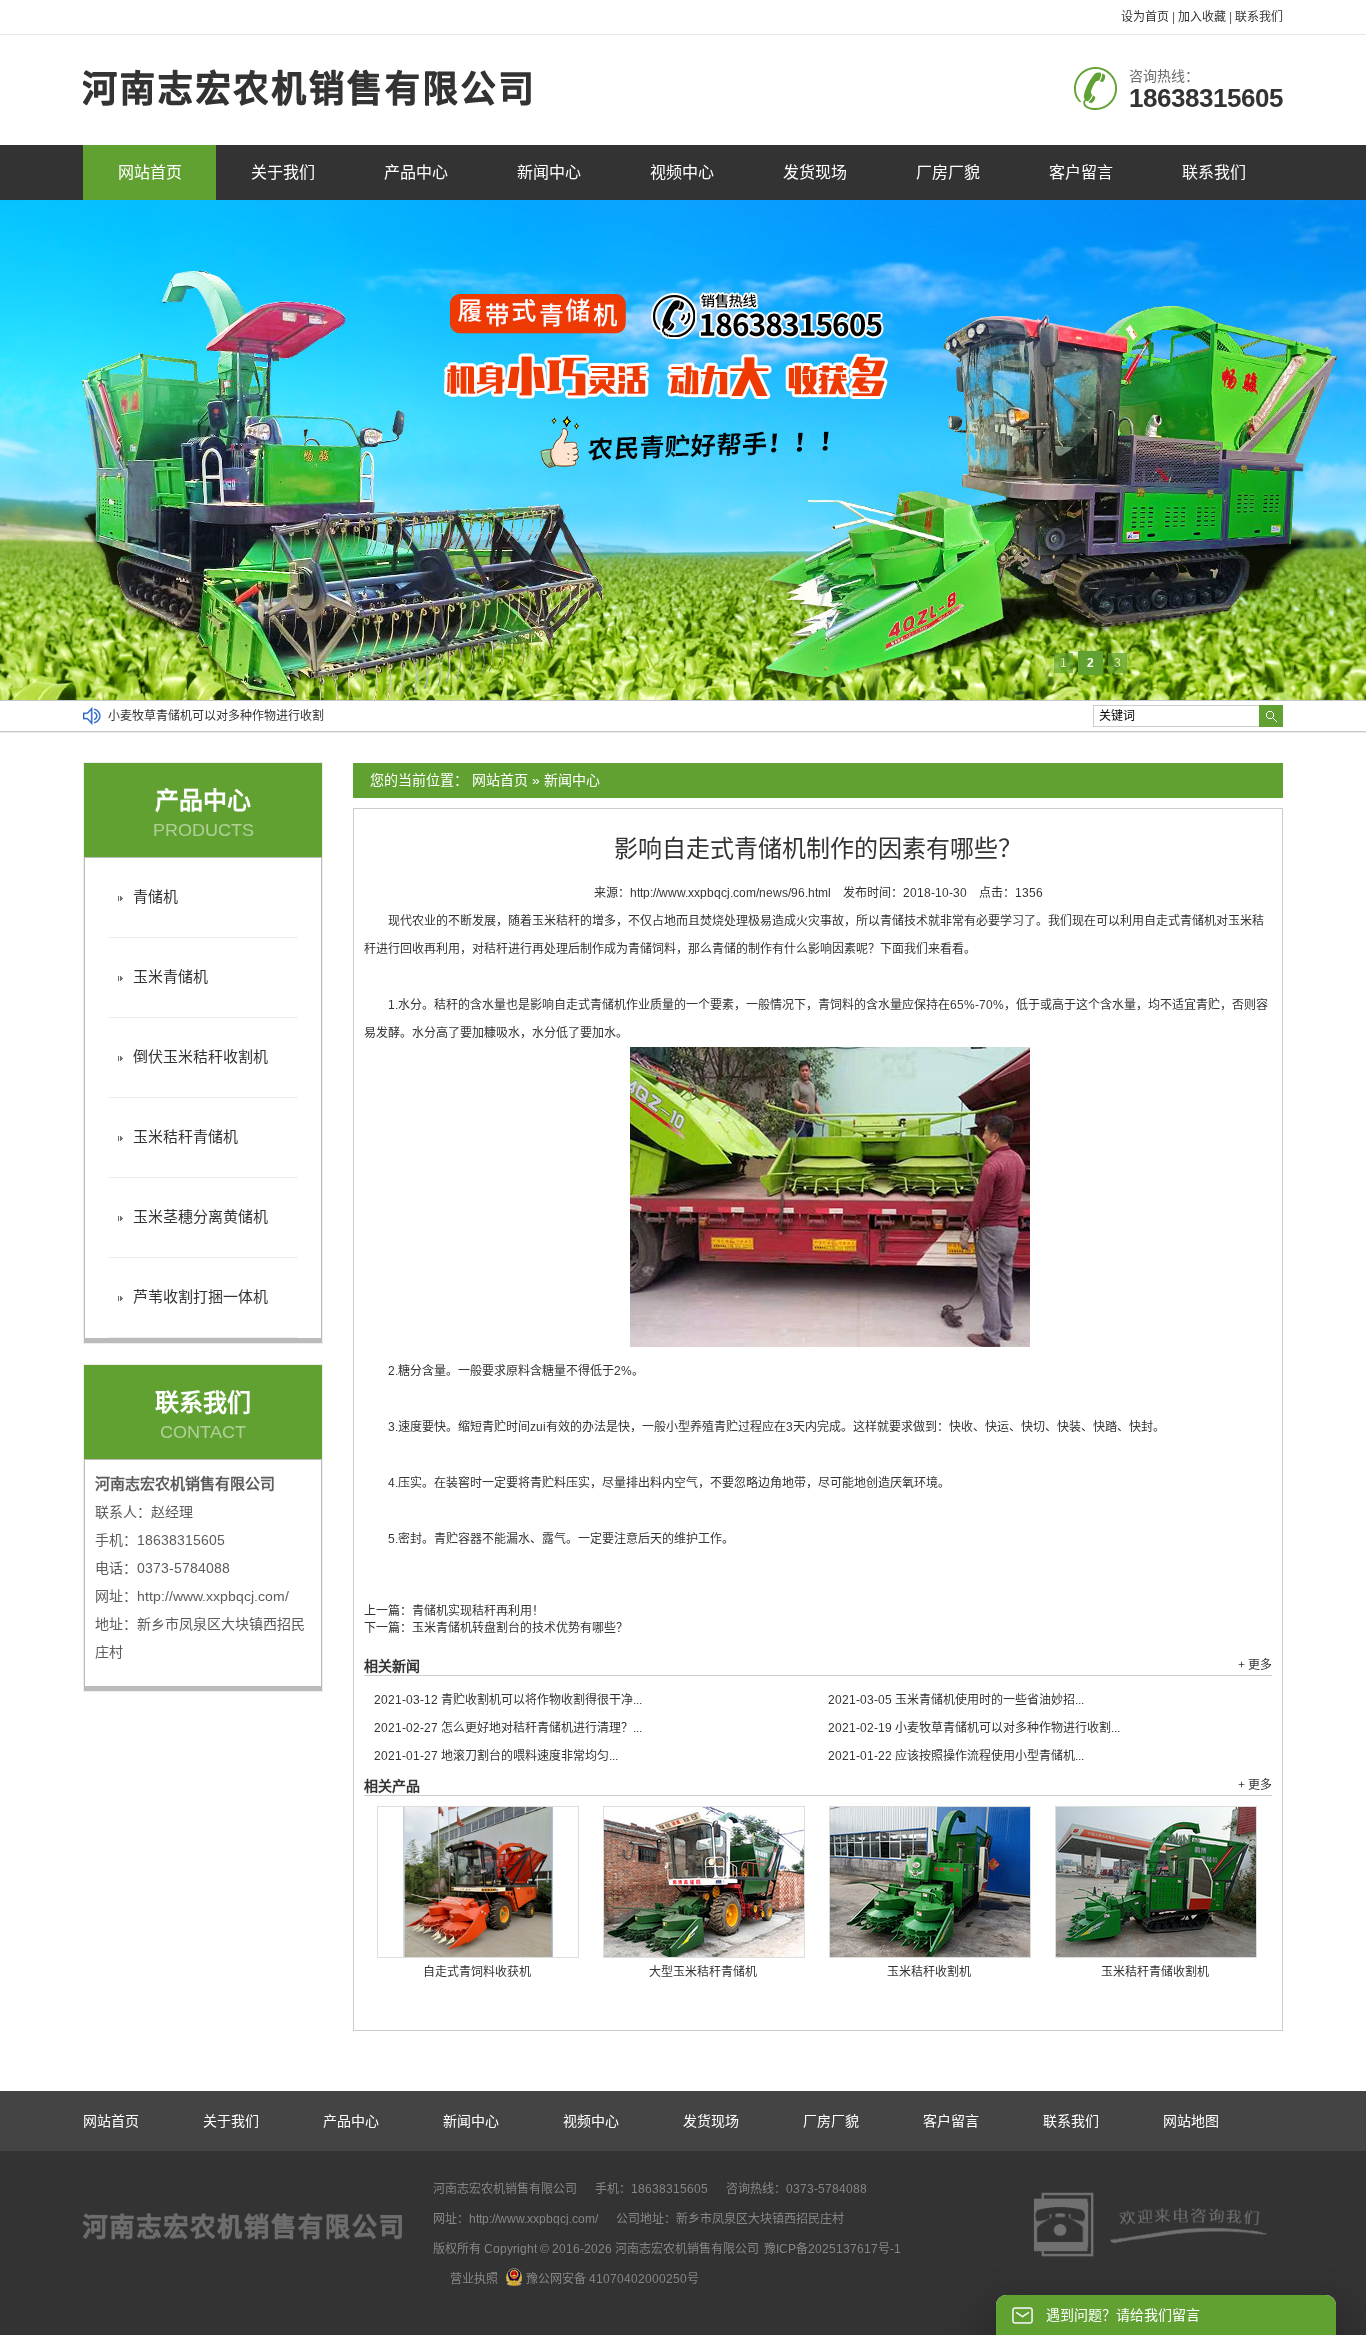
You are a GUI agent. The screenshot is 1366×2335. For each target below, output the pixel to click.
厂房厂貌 (948, 172)
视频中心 (682, 172)
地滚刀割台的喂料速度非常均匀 (192, 716)
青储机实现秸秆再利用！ (478, 1611)
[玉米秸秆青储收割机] (1156, 1882)
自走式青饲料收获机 (477, 1972)
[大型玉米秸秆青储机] (704, 1882)
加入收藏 (1202, 17)
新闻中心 (549, 172)
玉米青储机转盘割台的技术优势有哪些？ (520, 1628)
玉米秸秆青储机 (185, 1136)
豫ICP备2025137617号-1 (832, 2249)
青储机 (155, 896)
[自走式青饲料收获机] (478, 1882)
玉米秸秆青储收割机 (1155, 1972)
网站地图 (1191, 2121)
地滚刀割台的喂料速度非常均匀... (496, 1756)
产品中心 (416, 172)
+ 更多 (1255, 1665)
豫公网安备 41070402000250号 (612, 2279)
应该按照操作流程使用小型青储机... (956, 1756)
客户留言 (1081, 172)
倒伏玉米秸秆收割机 (200, 1056)
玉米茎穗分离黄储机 (200, 1216)
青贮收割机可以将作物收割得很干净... (508, 1700)
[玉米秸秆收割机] (930, 1882)
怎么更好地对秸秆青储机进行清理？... (508, 1728)
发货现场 (815, 172)
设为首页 (1145, 17)
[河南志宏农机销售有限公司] (308, 116)
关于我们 (283, 172)
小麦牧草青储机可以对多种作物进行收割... (974, 1728)
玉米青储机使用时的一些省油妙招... (956, 1700)
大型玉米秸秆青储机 (703, 1972)
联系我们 (1259, 17)
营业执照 (474, 2279)
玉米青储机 (170, 976)
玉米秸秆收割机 (929, 1972)
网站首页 (150, 172)
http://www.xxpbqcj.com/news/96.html (730, 893)
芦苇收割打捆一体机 (200, 1296)
